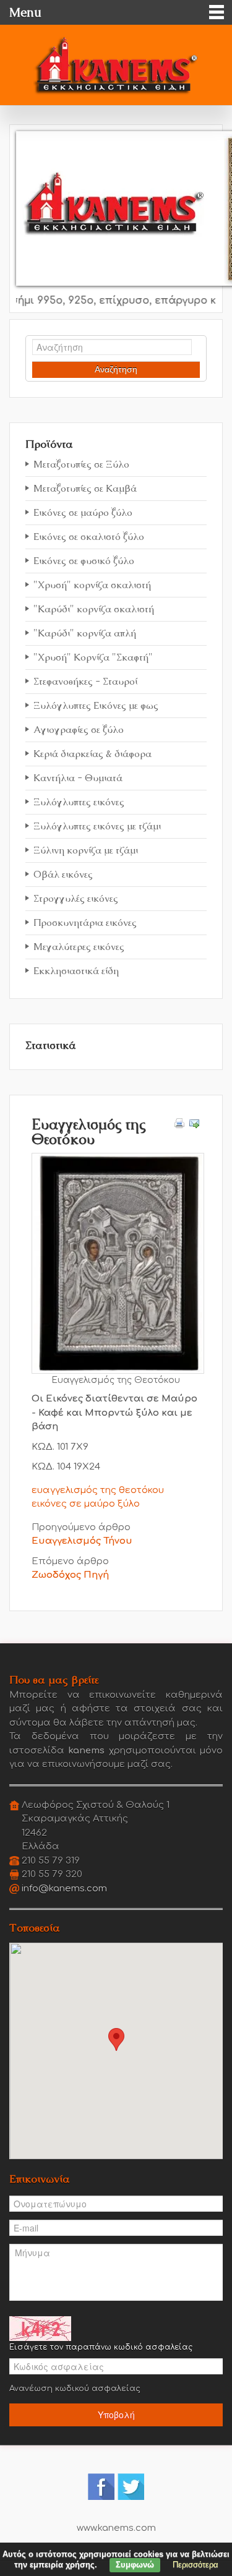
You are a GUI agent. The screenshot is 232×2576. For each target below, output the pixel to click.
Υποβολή (116, 2415)
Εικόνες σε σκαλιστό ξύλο (89, 537)
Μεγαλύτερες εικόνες (79, 947)
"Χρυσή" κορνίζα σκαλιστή (92, 585)
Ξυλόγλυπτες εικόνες (79, 802)
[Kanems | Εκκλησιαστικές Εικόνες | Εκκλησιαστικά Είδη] (116, 62)
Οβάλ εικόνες (63, 874)
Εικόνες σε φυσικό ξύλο (84, 561)
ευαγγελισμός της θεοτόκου (98, 1490)
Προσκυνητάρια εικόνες (85, 922)
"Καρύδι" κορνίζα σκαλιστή (94, 609)
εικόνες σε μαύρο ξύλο (86, 1504)
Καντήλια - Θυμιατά (78, 778)
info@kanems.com (64, 1889)
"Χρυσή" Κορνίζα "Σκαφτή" (93, 657)
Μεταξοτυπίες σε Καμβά (85, 488)
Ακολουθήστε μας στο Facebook (101, 2487)
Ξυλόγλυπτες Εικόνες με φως (96, 705)
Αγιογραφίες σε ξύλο (79, 730)
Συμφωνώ (135, 2565)
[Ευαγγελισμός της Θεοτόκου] (118, 1263)
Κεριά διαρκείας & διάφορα (92, 754)
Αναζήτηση (116, 369)
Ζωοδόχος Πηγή (70, 1575)
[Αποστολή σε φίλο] (194, 1123)
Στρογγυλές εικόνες (76, 898)
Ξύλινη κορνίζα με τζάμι (86, 850)
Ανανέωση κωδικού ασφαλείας (75, 2389)
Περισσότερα (195, 2565)
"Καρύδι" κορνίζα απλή (85, 633)
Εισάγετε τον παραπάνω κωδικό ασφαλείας (101, 2347)
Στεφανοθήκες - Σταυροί (85, 681)
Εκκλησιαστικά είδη (76, 971)
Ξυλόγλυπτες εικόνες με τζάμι (97, 826)
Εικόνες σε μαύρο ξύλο (83, 512)
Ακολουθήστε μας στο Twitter (131, 2487)
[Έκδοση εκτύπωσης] (179, 1123)
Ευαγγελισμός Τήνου (82, 1541)
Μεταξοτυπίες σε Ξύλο (81, 464)
